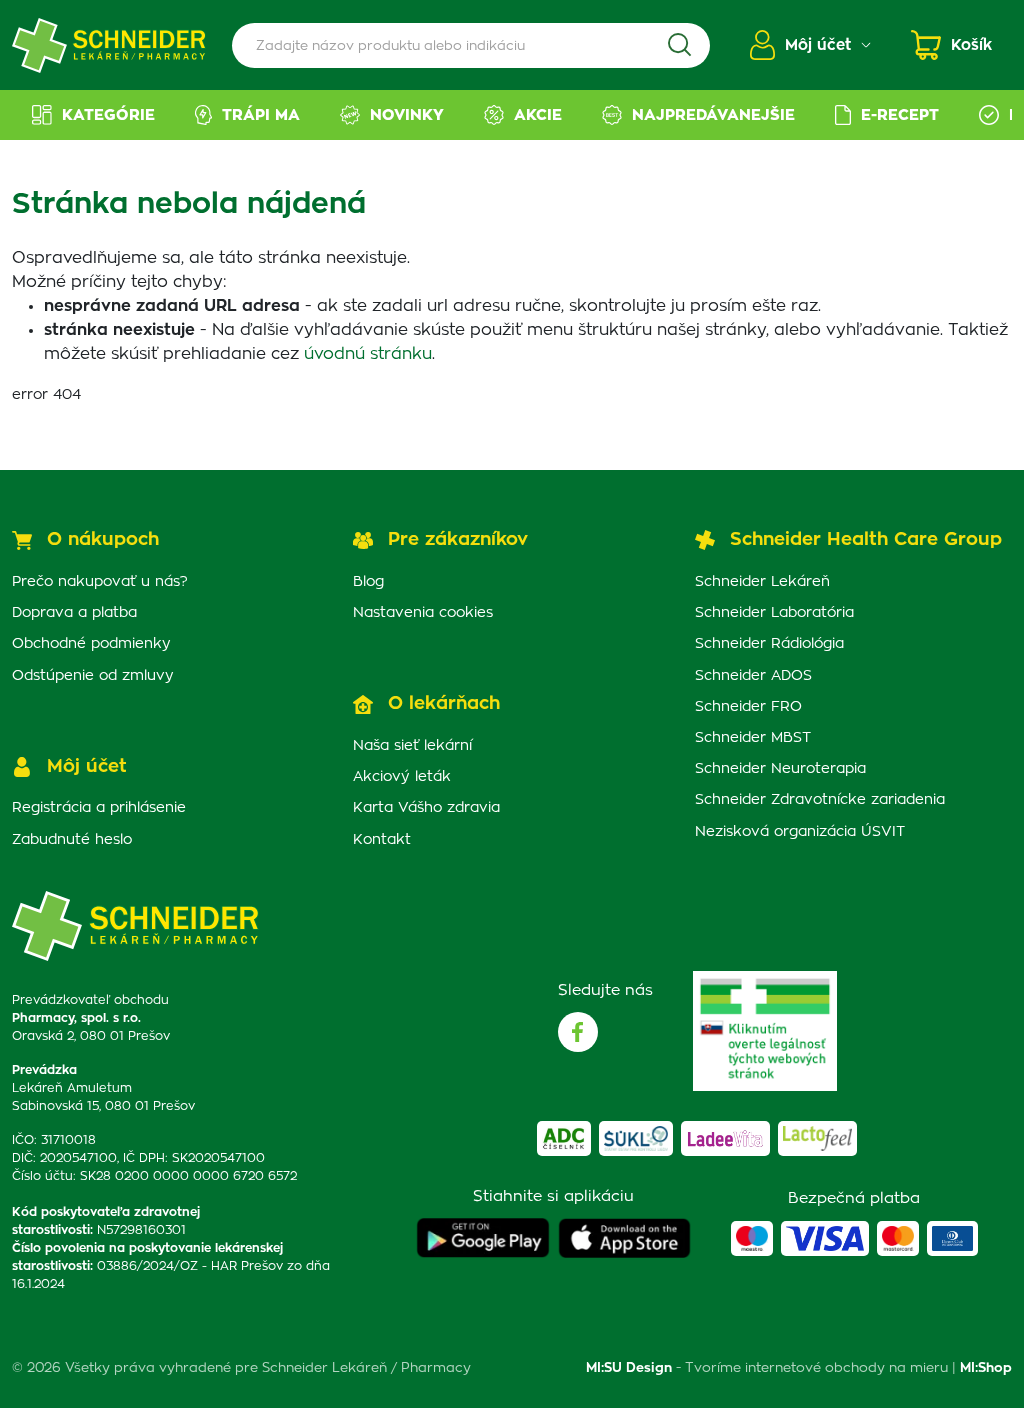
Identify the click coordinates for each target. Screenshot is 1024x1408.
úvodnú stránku (368, 354)
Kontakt (382, 840)
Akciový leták (402, 777)
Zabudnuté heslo (72, 840)
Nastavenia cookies (423, 613)
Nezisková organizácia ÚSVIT (800, 832)
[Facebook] (578, 1032)
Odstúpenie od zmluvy (93, 676)
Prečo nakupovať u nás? (100, 582)
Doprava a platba (74, 613)
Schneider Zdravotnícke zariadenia (820, 800)
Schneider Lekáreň (762, 582)
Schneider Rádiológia (769, 644)
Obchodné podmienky (91, 644)
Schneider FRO (748, 707)
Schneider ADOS (753, 676)
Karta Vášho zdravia (426, 808)
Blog (368, 582)
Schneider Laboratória (774, 613)
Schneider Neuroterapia (780, 769)
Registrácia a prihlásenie (99, 808)
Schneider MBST (753, 738)
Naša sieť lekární (412, 746)
